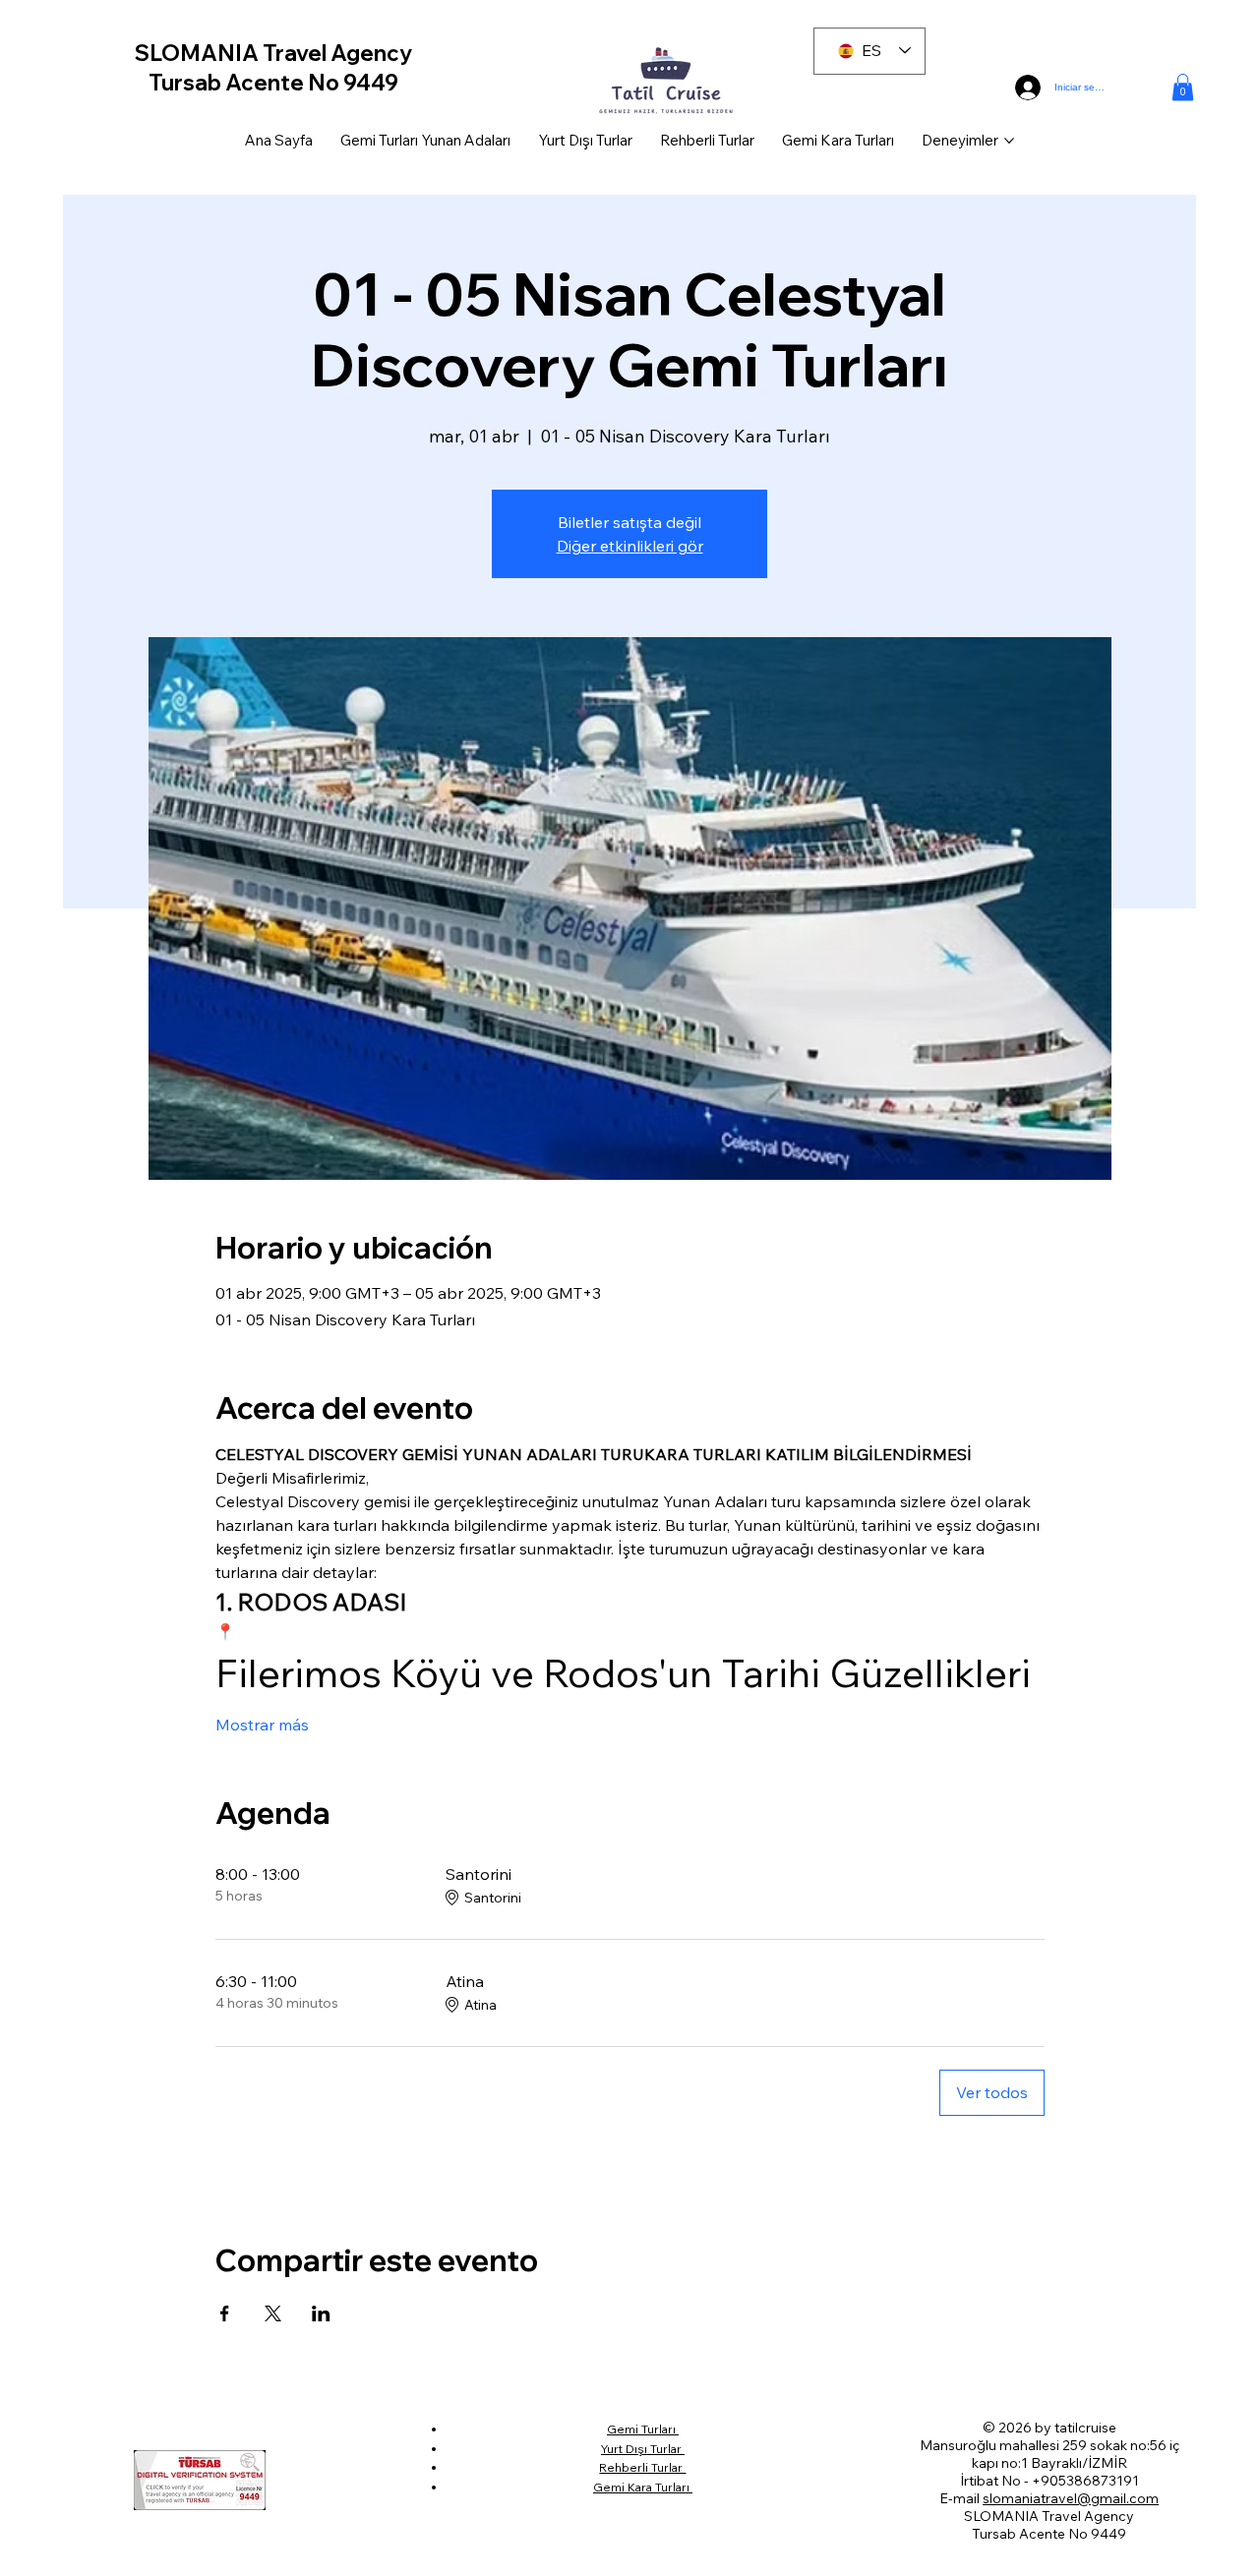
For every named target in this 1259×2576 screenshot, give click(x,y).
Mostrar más (262, 1725)
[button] (1183, 87)
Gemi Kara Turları (643, 2487)
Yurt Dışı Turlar (643, 2449)
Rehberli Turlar (642, 2467)
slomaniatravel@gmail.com (1071, 2498)
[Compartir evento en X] (273, 2313)
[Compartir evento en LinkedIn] (321, 2313)
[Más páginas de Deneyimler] (1009, 141)
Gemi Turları (643, 2429)
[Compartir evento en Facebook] (225, 2313)
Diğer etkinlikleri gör (630, 546)
